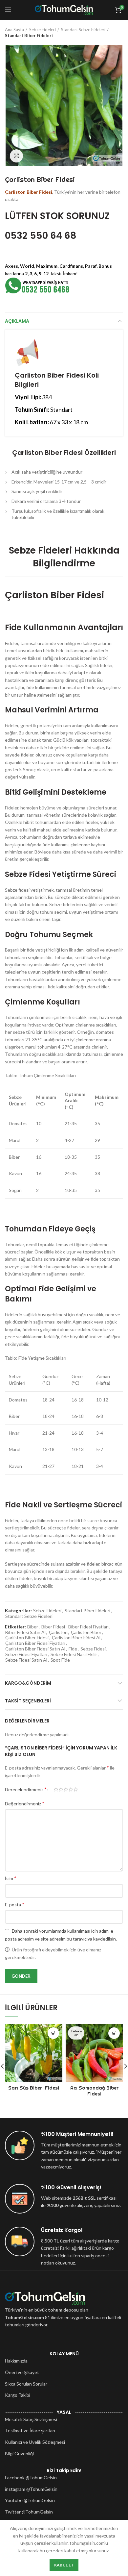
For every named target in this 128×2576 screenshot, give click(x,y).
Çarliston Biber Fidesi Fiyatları (35, 1643)
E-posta (15, 1904)
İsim (11, 1878)
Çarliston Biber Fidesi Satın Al (35, 1649)
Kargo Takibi (18, 2395)
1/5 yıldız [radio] (56, 1790)
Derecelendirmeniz (26, 1789)
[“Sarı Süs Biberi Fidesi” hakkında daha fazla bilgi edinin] (53, 2033)
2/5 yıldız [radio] (61, 1790)
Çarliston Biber (86, 1632)
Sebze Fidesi (93, 1649)
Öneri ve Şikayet (22, 2372)
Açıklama (17, 321)
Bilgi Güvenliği (19, 2453)
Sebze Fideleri (43, 30)
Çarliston (58, 1632)
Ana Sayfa (14, 30)
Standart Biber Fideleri (29, 36)
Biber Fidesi (53, 1627)
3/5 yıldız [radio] (66, 1790)
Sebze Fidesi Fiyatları (26, 1654)
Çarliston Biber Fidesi (27, 1638)
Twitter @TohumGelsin (29, 2512)
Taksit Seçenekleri (28, 1701)
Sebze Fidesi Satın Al (26, 1660)
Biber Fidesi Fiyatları (88, 1627)
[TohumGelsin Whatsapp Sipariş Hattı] (38, 285)
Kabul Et (64, 2565)
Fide (73, 1649)
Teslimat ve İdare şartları (30, 2430)
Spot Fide (60, 1660)
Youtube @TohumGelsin (30, 2500)
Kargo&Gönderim (28, 1683)
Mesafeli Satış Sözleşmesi (31, 2419)
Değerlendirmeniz (25, 1803)
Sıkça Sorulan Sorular (26, 2384)
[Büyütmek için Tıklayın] (16, 156)
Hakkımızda (16, 2361)
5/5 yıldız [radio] (76, 1790)
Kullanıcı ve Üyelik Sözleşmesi (35, 2442)
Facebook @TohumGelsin (31, 2477)
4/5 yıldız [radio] (71, 1790)
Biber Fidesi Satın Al (25, 1632)
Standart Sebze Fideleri (83, 30)
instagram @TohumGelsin (31, 2489)
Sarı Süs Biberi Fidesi (34, 2088)
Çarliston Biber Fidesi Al (76, 1638)
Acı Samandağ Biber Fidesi (95, 2091)
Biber (33, 1627)
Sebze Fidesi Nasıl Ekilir (74, 1654)
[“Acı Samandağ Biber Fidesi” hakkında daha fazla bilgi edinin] (114, 2033)
